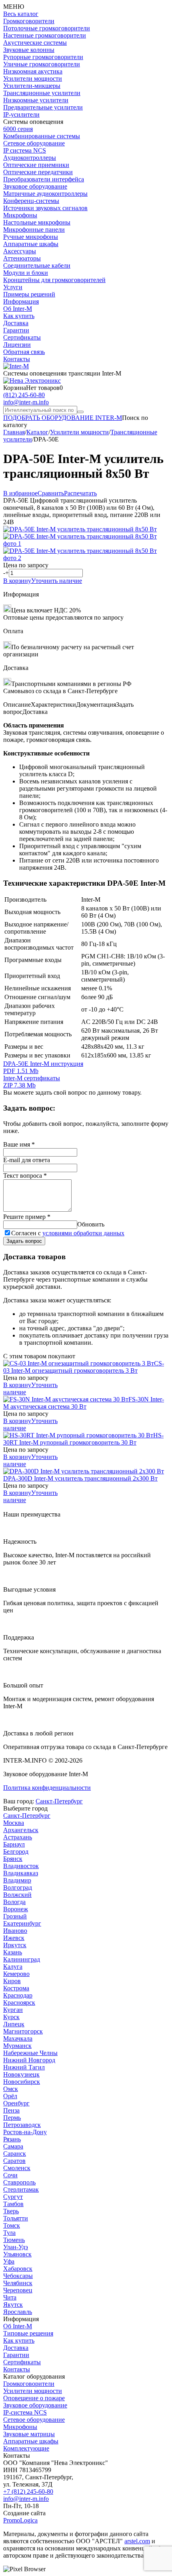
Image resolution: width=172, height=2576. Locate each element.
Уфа (9, 2261)
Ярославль (18, 2312)
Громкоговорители (29, 21)
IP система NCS (25, 150)
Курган (13, 2010)
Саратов (14, 2161)
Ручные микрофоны (31, 237)
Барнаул (14, 1844)
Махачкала (18, 2038)
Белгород (16, 1851)
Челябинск (18, 2283)
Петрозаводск (22, 2125)
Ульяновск (17, 2254)
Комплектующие (26, 2448)
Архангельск (21, 1830)
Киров (12, 1981)
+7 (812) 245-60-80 (28, 2492)
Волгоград (18, 1887)
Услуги (13, 287)
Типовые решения (28, 2333)
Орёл (10, 2096)
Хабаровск (18, 2269)
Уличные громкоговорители (42, 64)
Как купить (19, 316)
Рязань (12, 2139)
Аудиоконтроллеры (30, 158)
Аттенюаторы (22, 258)
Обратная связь (24, 352)
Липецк (14, 2024)
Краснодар (18, 1995)
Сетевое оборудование (34, 143)
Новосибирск (22, 2082)
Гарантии (16, 330)
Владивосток (21, 1866)
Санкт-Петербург (59, 1801)
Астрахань (18, 1837)
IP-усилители (21, 114)
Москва (14, 1823)
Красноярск (19, 2003)
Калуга (13, 1967)
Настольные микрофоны (37, 222)
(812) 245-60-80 (24, 395)
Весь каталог (21, 14)
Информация (21, 301)
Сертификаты (22, 337)
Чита (10, 2297)
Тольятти (16, 2218)
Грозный (15, 1916)
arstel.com (137, 2541)
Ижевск (14, 1938)
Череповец (18, 2290)
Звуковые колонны (29, 50)
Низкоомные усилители (36, 100)
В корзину (17, 581)
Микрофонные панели (34, 230)
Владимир (17, 1880)
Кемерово (16, 1974)
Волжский (17, 1895)
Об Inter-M (18, 309)
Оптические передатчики (38, 172)
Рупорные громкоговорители (43, 57)
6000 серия (18, 129)
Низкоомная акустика (33, 71)
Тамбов (13, 2204)
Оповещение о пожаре (34, 2398)
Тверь (11, 2211)
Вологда (14, 1902)
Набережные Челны (30, 2053)
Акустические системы (35, 43)
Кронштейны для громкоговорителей (54, 280)
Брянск (13, 1859)
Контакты (17, 359)
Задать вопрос (24, 1241)
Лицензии (17, 345)
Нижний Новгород (29, 2060)
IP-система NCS (25, 2412)
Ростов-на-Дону (25, 2132)
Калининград (22, 1959)
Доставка (16, 323)
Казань (13, 1952)
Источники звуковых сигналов (45, 208)
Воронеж (16, 1909)
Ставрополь (19, 2182)
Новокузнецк (21, 2074)
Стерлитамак (21, 2189)
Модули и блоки (26, 273)
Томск (12, 2225)
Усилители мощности (33, 79)
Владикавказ (21, 1873)
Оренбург (16, 2103)
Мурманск (17, 2046)
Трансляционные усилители (42, 93)
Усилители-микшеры (32, 86)
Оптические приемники (36, 165)
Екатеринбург (22, 1923)
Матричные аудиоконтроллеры (45, 194)
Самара (13, 2146)
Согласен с (68, 1233)
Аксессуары (20, 251)
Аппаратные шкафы (31, 244)
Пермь (12, 2118)
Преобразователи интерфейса (44, 179)
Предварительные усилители (43, 107)
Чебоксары (18, 2276)
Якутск (13, 2305)
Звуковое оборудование (35, 186)
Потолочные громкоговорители (47, 28)
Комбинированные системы (42, 136)
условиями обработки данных (83, 1233)
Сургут (13, 2197)
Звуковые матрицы (29, 2434)
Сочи (10, 2175)
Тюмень (14, 2240)
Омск (11, 2089)
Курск (11, 2017)
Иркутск (15, 1945)
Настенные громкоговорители (45, 35)
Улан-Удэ (16, 2247)
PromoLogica (20, 2520)
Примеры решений (29, 294)
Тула (9, 2233)
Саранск (15, 2154)
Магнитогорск (23, 2031)
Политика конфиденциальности (47, 1788)
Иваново (15, 1931)
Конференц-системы (31, 201)
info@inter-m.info (26, 402)
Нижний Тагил (24, 2067)
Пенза (11, 2110)
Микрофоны (20, 215)
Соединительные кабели (37, 265)
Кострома (16, 1988)
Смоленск (17, 2168)
